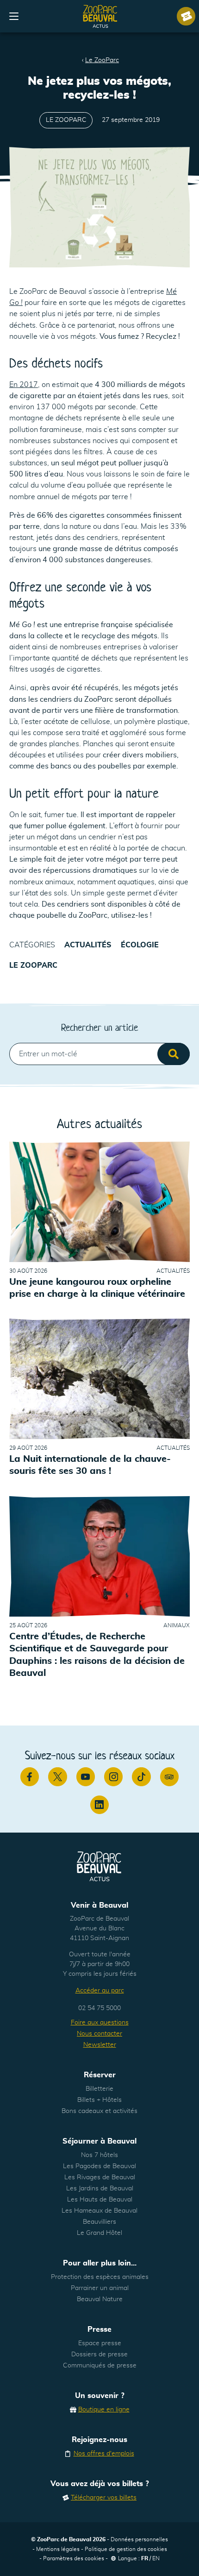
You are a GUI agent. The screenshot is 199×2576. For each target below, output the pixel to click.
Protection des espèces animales (100, 2277)
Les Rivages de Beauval (100, 2177)
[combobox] (99, 1054)
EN (156, 2558)
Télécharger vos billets (104, 2498)
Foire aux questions (100, 2023)
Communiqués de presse (100, 2366)
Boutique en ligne (104, 2410)
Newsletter (100, 2045)
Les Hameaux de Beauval (99, 2211)
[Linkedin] (99, 1805)
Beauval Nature (100, 2299)
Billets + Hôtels (99, 2100)
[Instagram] (113, 1777)
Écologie (140, 945)
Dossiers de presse (99, 2354)
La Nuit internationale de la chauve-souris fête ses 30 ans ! (90, 1466)
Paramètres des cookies (74, 2558)
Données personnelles (139, 2539)
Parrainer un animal (100, 2288)
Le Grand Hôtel (99, 2233)
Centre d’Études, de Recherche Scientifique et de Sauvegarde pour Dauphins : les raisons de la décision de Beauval (97, 1655)
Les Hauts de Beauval (100, 2200)
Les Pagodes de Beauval (99, 2166)
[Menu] (14, 16)
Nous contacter (99, 2034)
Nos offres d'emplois (104, 2454)
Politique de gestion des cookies (126, 2549)
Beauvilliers (99, 2222)
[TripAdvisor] (169, 1777)
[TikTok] (141, 1777)
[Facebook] (30, 1777)
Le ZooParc (102, 60)
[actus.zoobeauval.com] (100, 16)
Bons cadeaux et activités (99, 2111)
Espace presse (100, 2343)
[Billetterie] (186, 16)
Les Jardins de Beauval (100, 2189)
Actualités (88, 945)
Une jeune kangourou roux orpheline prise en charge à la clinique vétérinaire (97, 1288)
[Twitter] (57, 1777)
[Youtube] (86, 1777)
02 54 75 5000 (99, 2008)
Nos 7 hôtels (99, 2155)
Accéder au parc (100, 1991)
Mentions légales (58, 2549)
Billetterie (99, 2089)
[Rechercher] (174, 1054)
